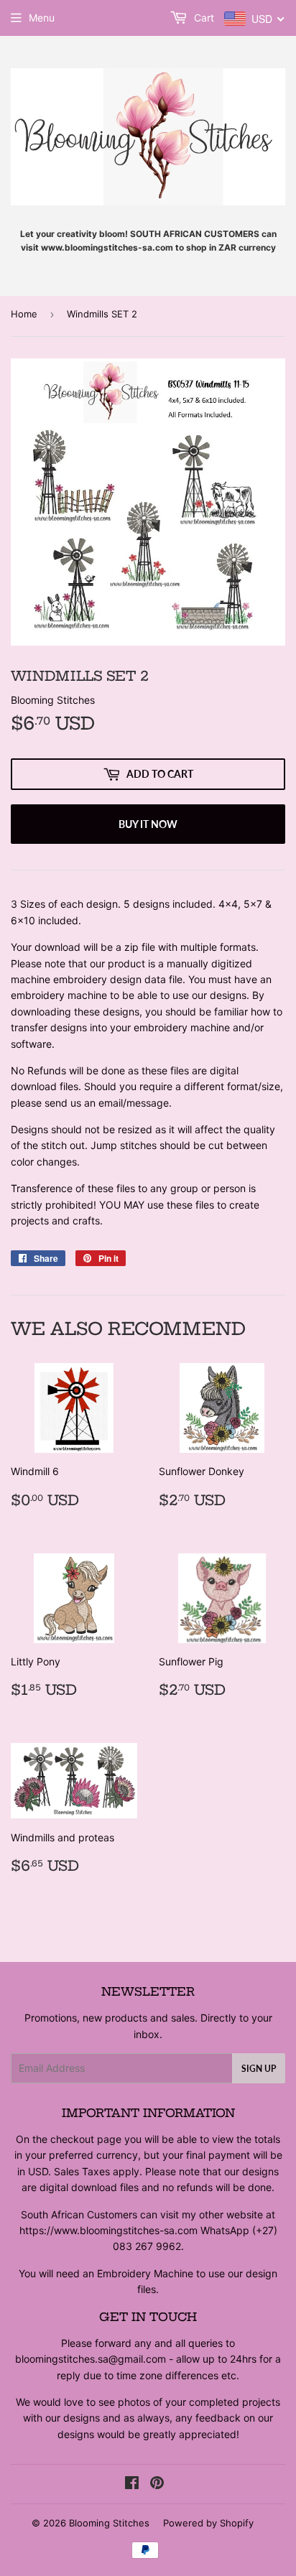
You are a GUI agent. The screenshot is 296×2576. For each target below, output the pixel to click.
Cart (203, 18)
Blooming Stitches (109, 2523)
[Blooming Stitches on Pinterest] (157, 2484)
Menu (42, 18)
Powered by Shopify (208, 2523)
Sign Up (259, 2069)
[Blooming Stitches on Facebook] (132, 2484)
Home (24, 314)
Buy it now (148, 824)
